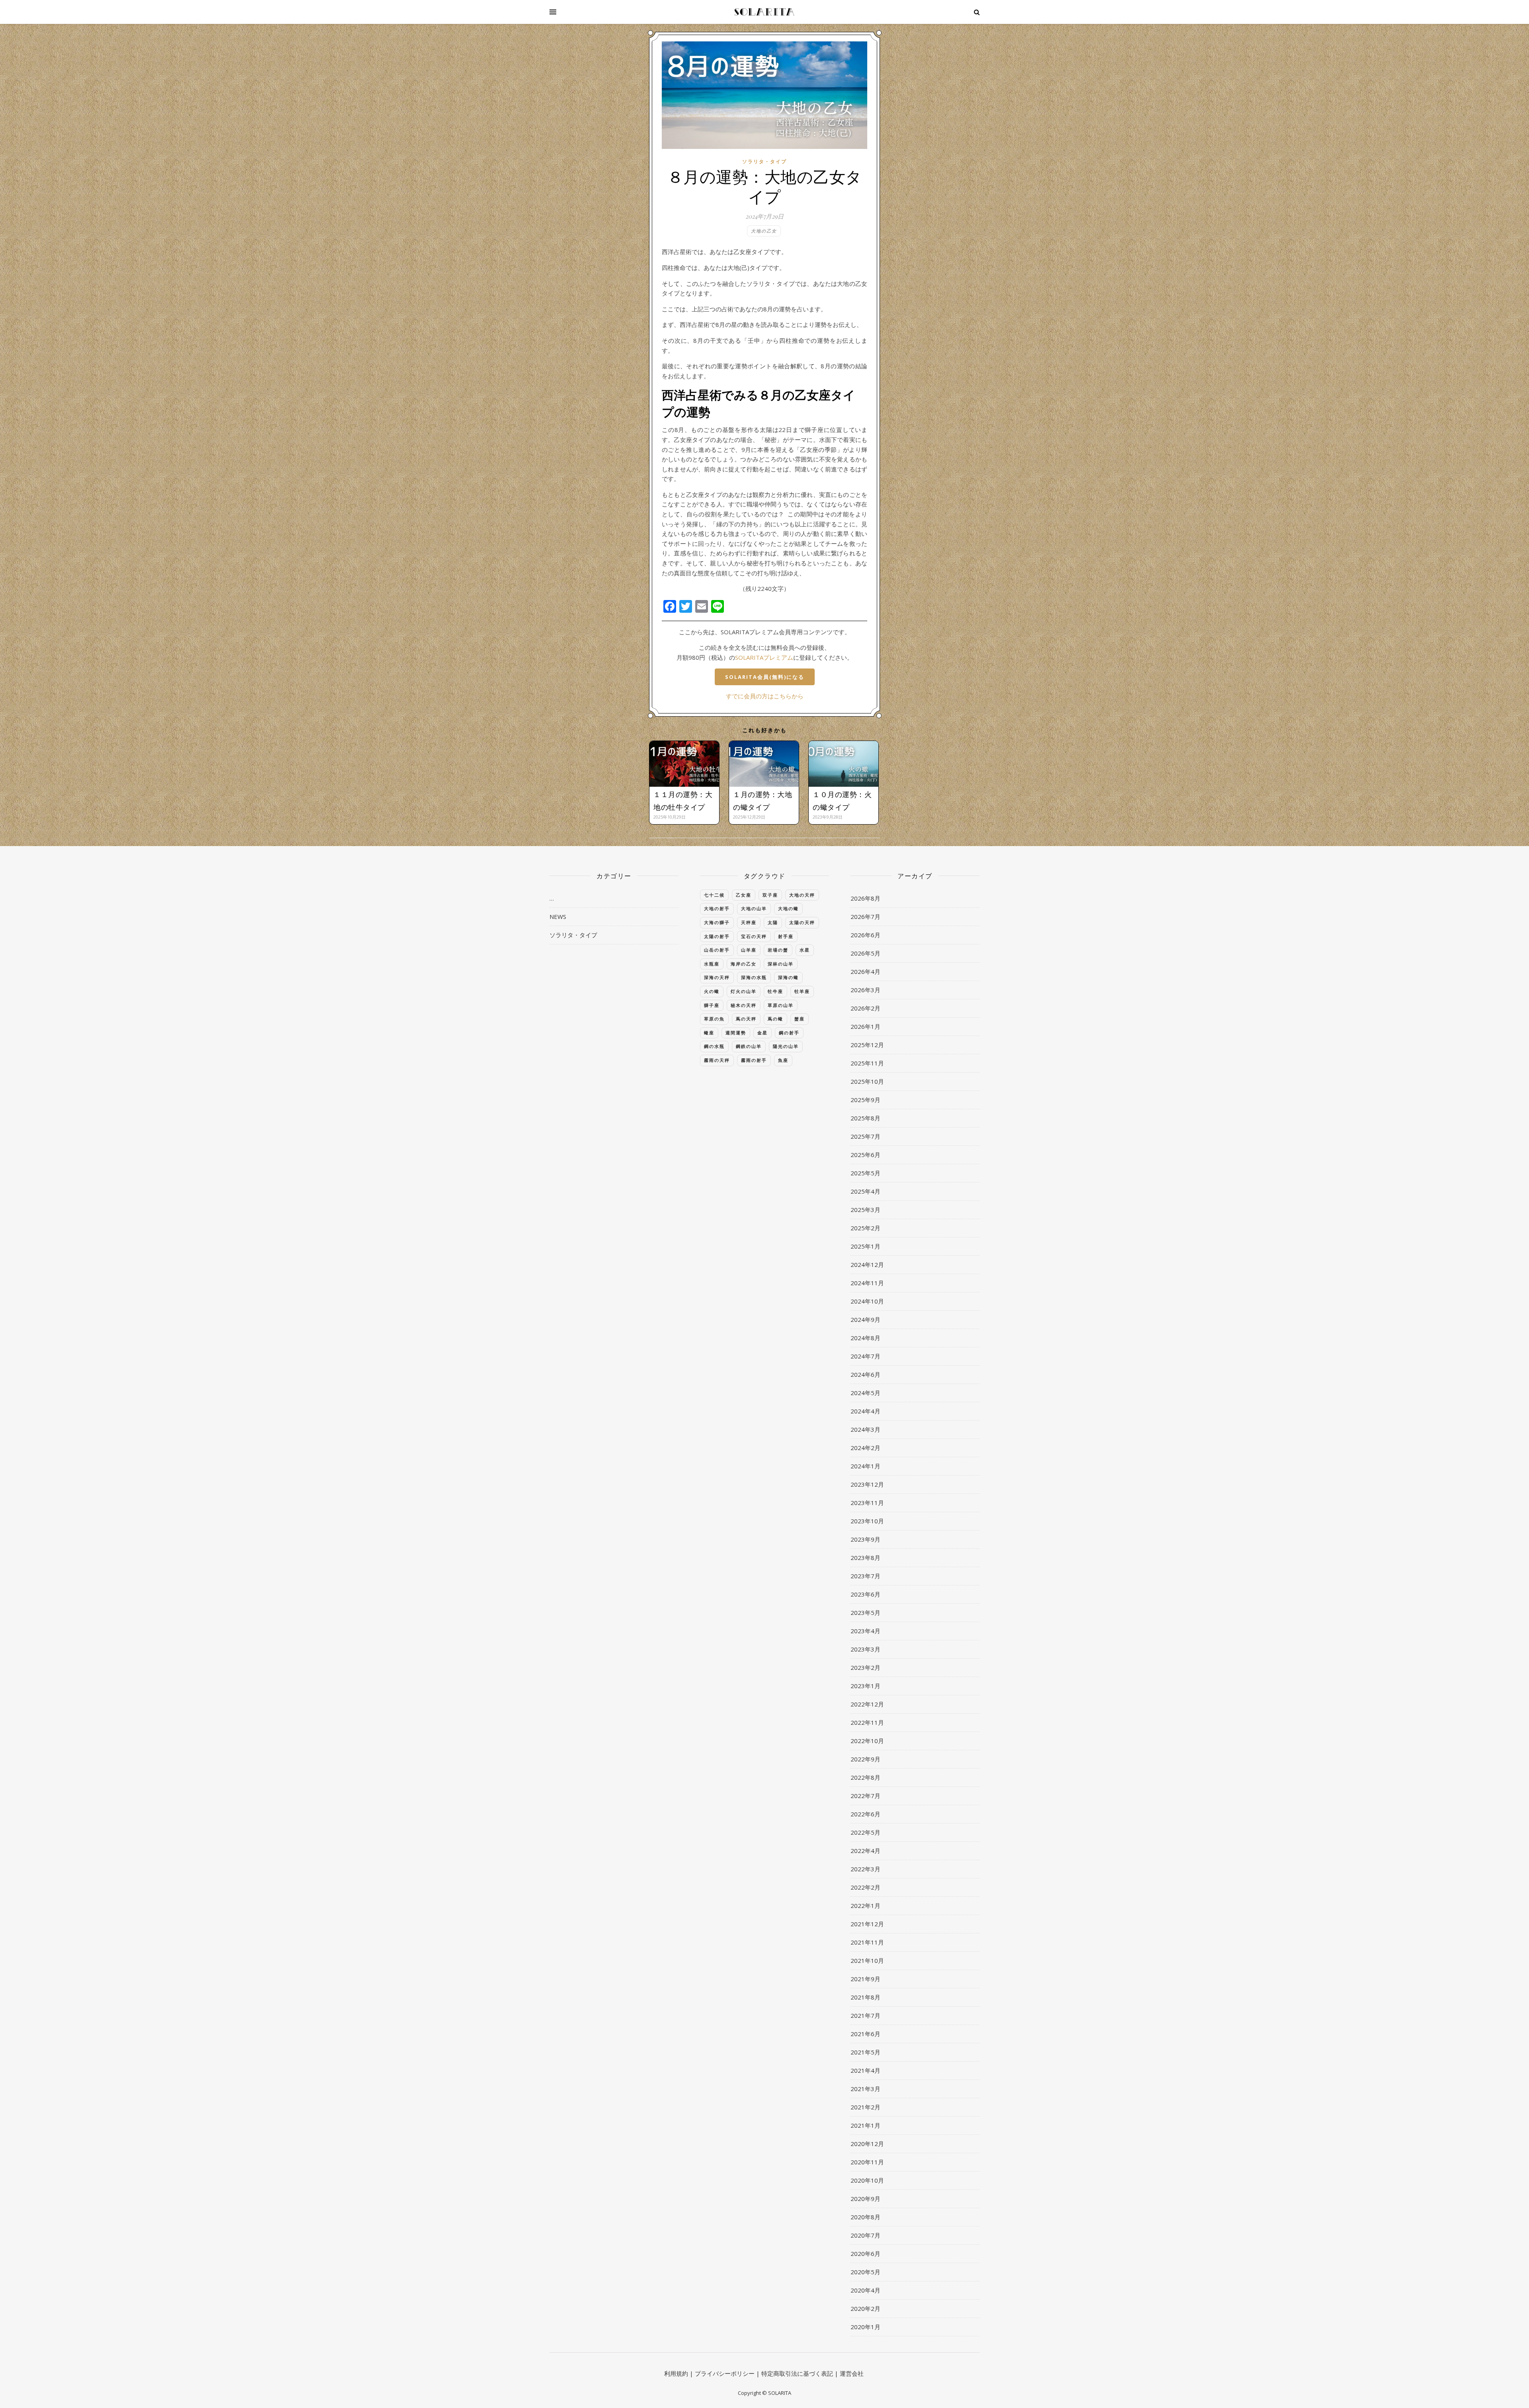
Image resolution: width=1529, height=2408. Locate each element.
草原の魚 (714, 1019)
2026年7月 (865, 917)
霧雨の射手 (754, 1060)
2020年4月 (865, 2290)
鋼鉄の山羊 (749, 1046)
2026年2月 (865, 1008)
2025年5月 (865, 1173)
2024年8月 (865, 1338)
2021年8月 (865, 1997)
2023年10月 (867, 1521)
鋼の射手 (789, 1033)
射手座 (786, 936)
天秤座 (749, 922)
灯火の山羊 (744, 991)
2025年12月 (867, 1045)
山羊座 (749, 950)
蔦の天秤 (746, 1019)
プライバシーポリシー (725, 2373)
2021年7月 (865, 2015)
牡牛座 (775, 991)
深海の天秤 (717, 977)
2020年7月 (865, 2235)
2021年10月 (867, 1960)
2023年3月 (865, 1649)
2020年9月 (865, 2199)
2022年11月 (867, 1722)
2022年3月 (865, 1869)
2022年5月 (865, 1832)
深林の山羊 (781, 964)
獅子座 (712, 1005)
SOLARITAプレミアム (764, 657)
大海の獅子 (717, 922)
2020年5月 (865, 2272)
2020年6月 (865, 2254)
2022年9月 (865, 1759)
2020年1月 (865, 2327)
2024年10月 (867, 1301)
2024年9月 (865, 1319)
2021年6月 (865, 2034)
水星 (805, 950)
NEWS (558, 917)
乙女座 (744, 895)
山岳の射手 (717, 950)
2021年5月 (865, 2052)
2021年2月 (865, 2107)
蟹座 (800, 1019)
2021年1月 (865, 2125)
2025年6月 (865, 1155)
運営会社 (852, 2373)
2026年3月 (865, 990)
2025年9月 (865, 1100)
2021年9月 (865, 1979)
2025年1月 (865, 1246)
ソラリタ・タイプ (764, 161)
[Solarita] (764, 12)
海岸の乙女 (744, 964)
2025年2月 (865, 1228)
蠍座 (709, 1033)
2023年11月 (867, 1503)
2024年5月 (865, 1393)
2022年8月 (865, 1777)
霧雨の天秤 (717, 1060)
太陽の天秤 (802, 922)
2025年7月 (865, 1136)
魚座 (783, 1060)
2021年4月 (865, 2070)
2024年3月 (865, 1429)
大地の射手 (717, 908)
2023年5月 (865, 1612)
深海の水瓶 (754, 977)
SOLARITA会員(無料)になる (765, 677)
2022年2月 (865, 1887)
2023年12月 (867, 1484)
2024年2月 (865, 1448)
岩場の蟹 (778, 950)
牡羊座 (802, 991)
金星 (763, 1033)
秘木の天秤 (744, 1005)
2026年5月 (865, 953)
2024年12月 (867, 1265)
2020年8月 (865, 2217)
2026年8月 (865, 898)
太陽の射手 (717, 936)
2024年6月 (865, 1374)
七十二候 (714, 895)
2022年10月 (867, 1741)
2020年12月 (867, 2144)
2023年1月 (865, 1686)
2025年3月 (865, 1210)
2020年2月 (865, 2308)
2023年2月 (865, 1667)
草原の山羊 (781, 1005)
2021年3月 (865, 2089)
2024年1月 (865, 1466)
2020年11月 (867, 2162)
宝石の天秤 (754, 936)
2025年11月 (867, 1063)
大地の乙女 (764, 231)
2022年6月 (865, 1814)
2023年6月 (865, 1594)
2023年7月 (865, 1576)
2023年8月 (865, 1558)
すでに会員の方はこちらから (765, 696)
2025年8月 (865, 1118)
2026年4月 (865, 971)
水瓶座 (712, 964)
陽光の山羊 (786, 1046)
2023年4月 (865, 1631)
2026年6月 (865, 935)
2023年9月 (865, 1539)
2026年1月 (865, 1026)
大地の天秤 (802, 895)
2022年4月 (865, 1851)
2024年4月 (865, 1411)
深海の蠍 (788, 977)
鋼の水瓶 (714, 1046)
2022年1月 (865, 1906)
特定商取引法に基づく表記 (797, 2373)
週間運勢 (736, 1033)
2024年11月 (867, 1283)
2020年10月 (867, 2180)
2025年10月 (867, 1081)
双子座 (770, 895)
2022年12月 (867, 1704)
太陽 (773, 922)
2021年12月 (867, 1924)
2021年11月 (867, 1942)
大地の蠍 (788, 908)
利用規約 (676, 2373)
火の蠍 (712, 991)
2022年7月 (865, 1796)
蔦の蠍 (775, 1019)
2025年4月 (865, 1191)
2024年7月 (865, 1356)
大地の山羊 (754, 908)
